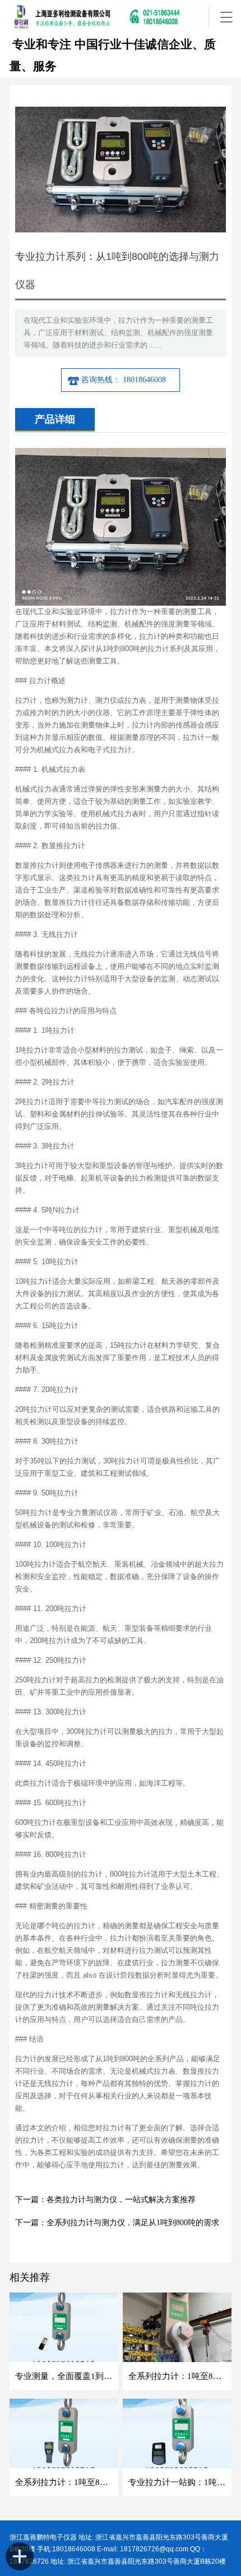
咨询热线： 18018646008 (125, 380)
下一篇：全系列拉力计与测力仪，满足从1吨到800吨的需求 (117, 2223)
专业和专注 (40, 44)
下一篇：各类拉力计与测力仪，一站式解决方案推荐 (105, 2200)
